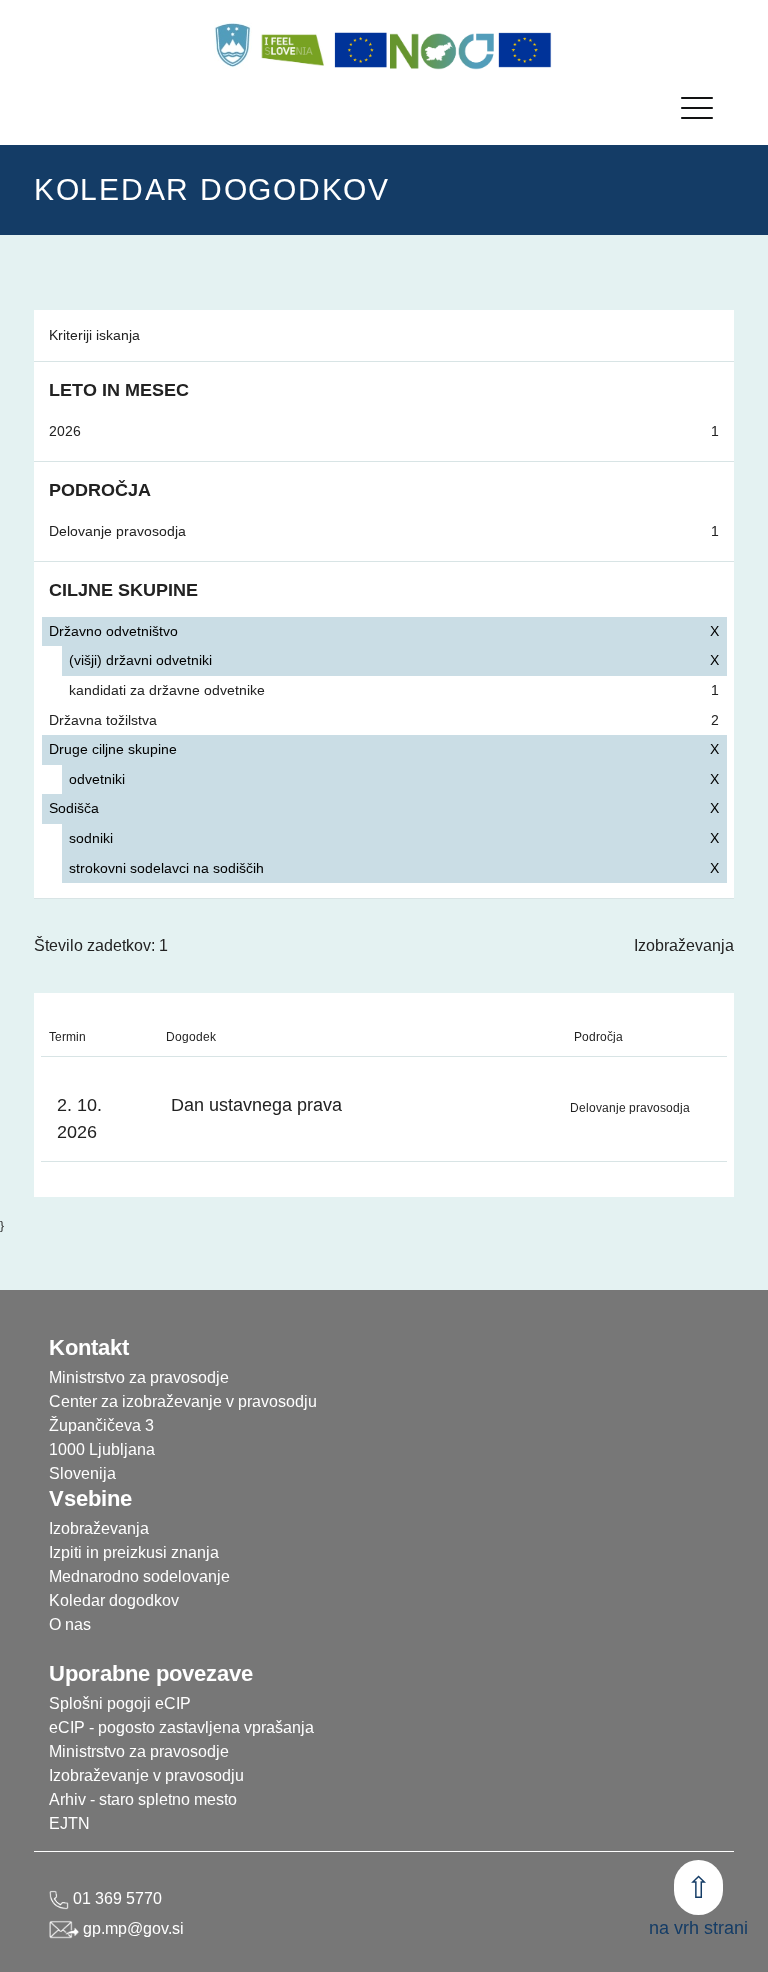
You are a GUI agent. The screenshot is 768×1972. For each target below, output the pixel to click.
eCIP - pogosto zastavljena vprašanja (181, 1727)
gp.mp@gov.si (131, 1928)
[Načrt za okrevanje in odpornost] (443, 50)
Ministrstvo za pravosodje (139, 1751)
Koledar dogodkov (114, 1600)
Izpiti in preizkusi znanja (134, 1552)
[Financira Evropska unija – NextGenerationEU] (525, 50)
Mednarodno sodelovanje (139, 1576)
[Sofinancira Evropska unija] (361, 50)
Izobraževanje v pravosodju (146, 1775)
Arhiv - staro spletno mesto (143, 1799)
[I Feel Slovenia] (292, 45)
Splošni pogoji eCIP (120, 1703)
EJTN (69, 1823)
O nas (70, 1624)
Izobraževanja (684, 945)
